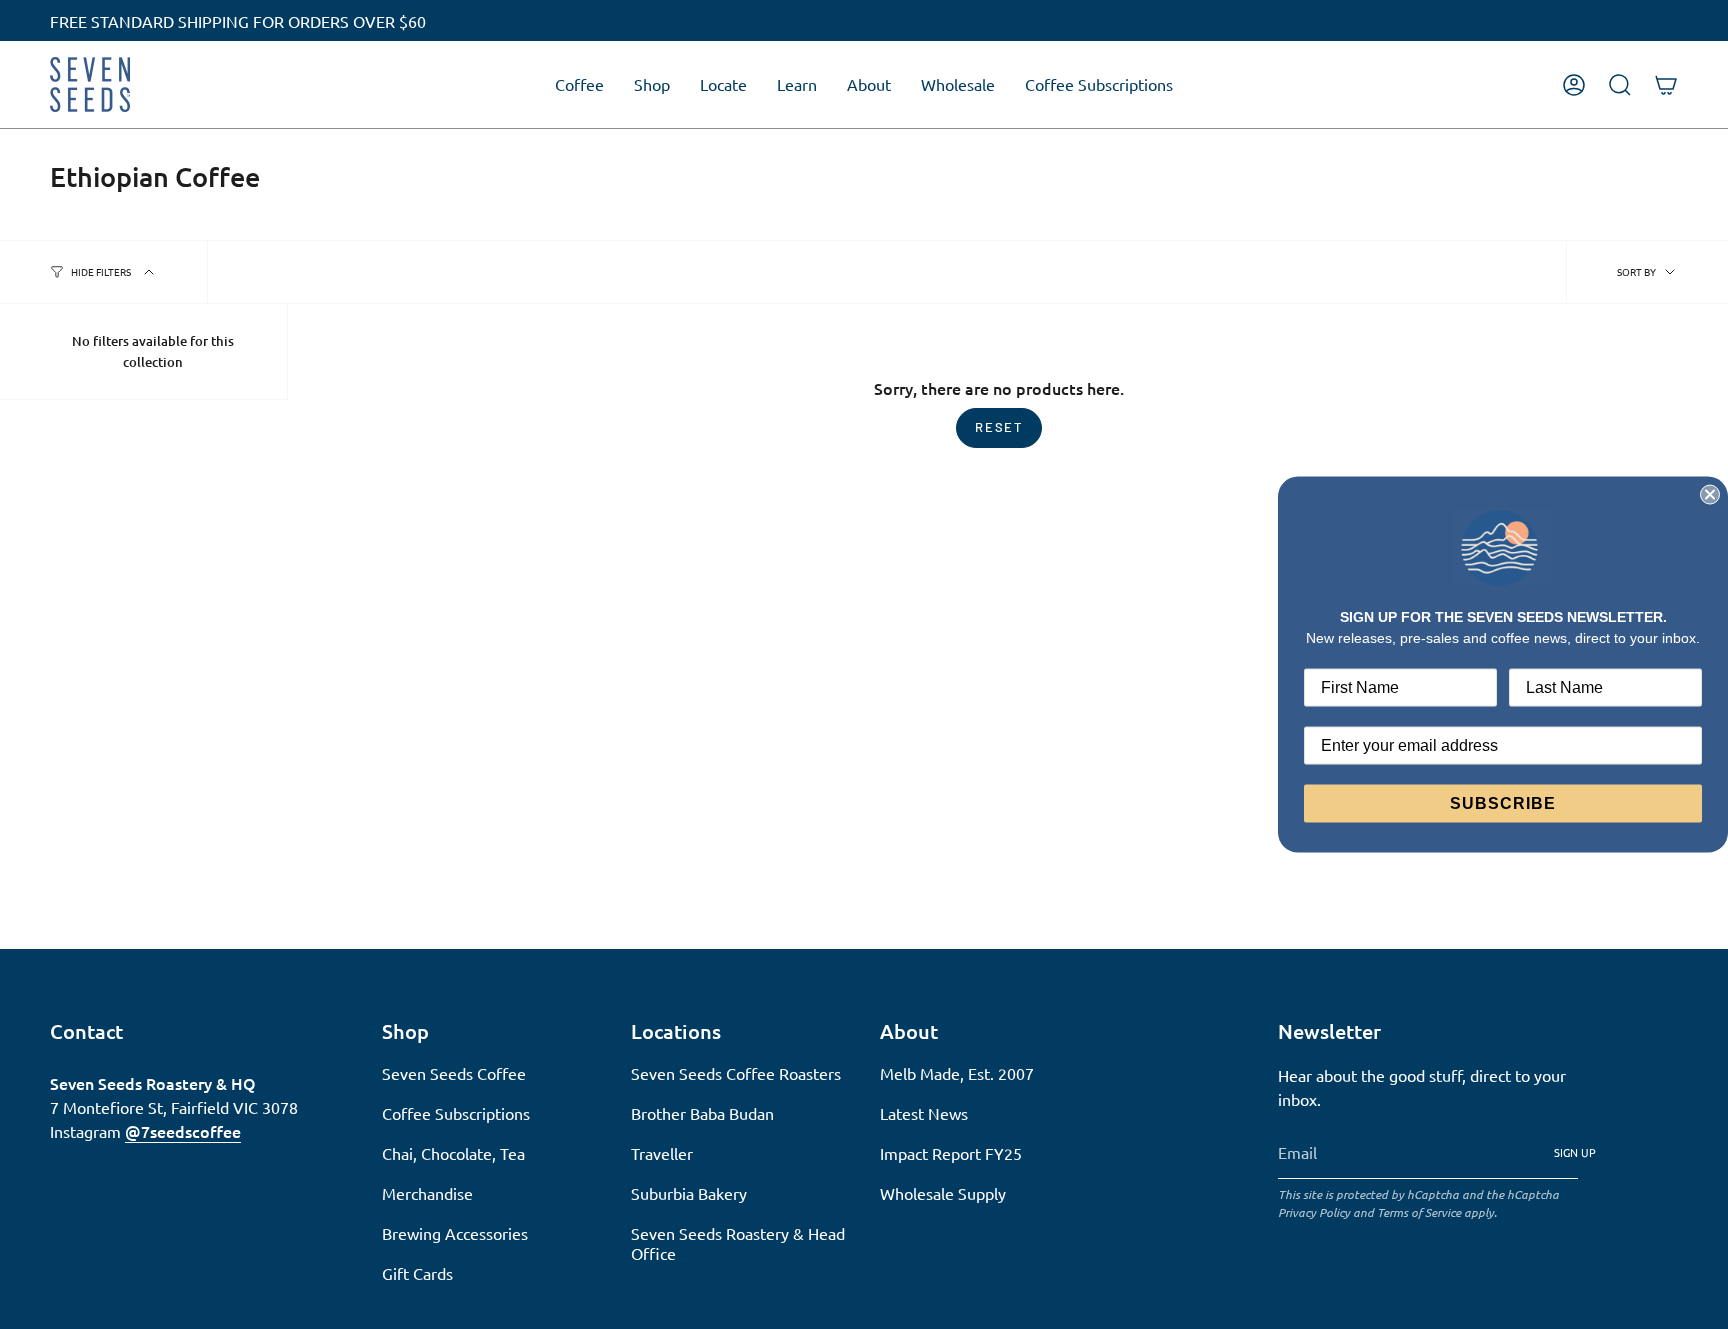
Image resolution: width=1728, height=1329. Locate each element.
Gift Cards (417, 1273)
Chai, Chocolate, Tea (453, 1153)
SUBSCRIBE (1503, 803)
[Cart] (1666, 85)
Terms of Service (1419, 1212)
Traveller (662, 1153)
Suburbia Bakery (689, 1193)
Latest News (924, 1113)
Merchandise (427, 1193)
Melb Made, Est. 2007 (957, 1073)
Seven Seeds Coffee (454, 1073)
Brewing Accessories (455, 1233)
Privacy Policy (1314, 1212)
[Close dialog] (1710, 494)
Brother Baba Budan (702, 1113)
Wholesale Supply (943, 1193)
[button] (579, 84)
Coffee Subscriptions (456, 1113)
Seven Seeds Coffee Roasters (736, 1073)
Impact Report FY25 (951, 1153)
